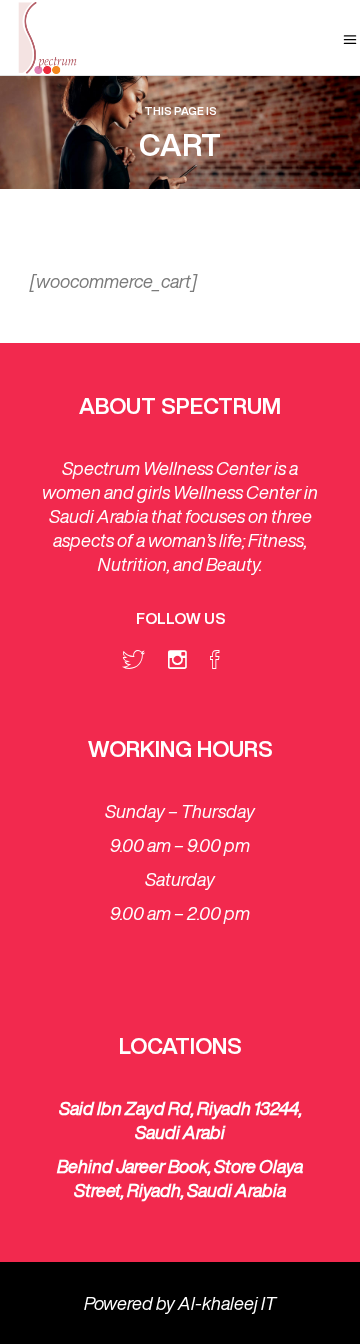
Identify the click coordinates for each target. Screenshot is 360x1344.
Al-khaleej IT (227, 1303)
